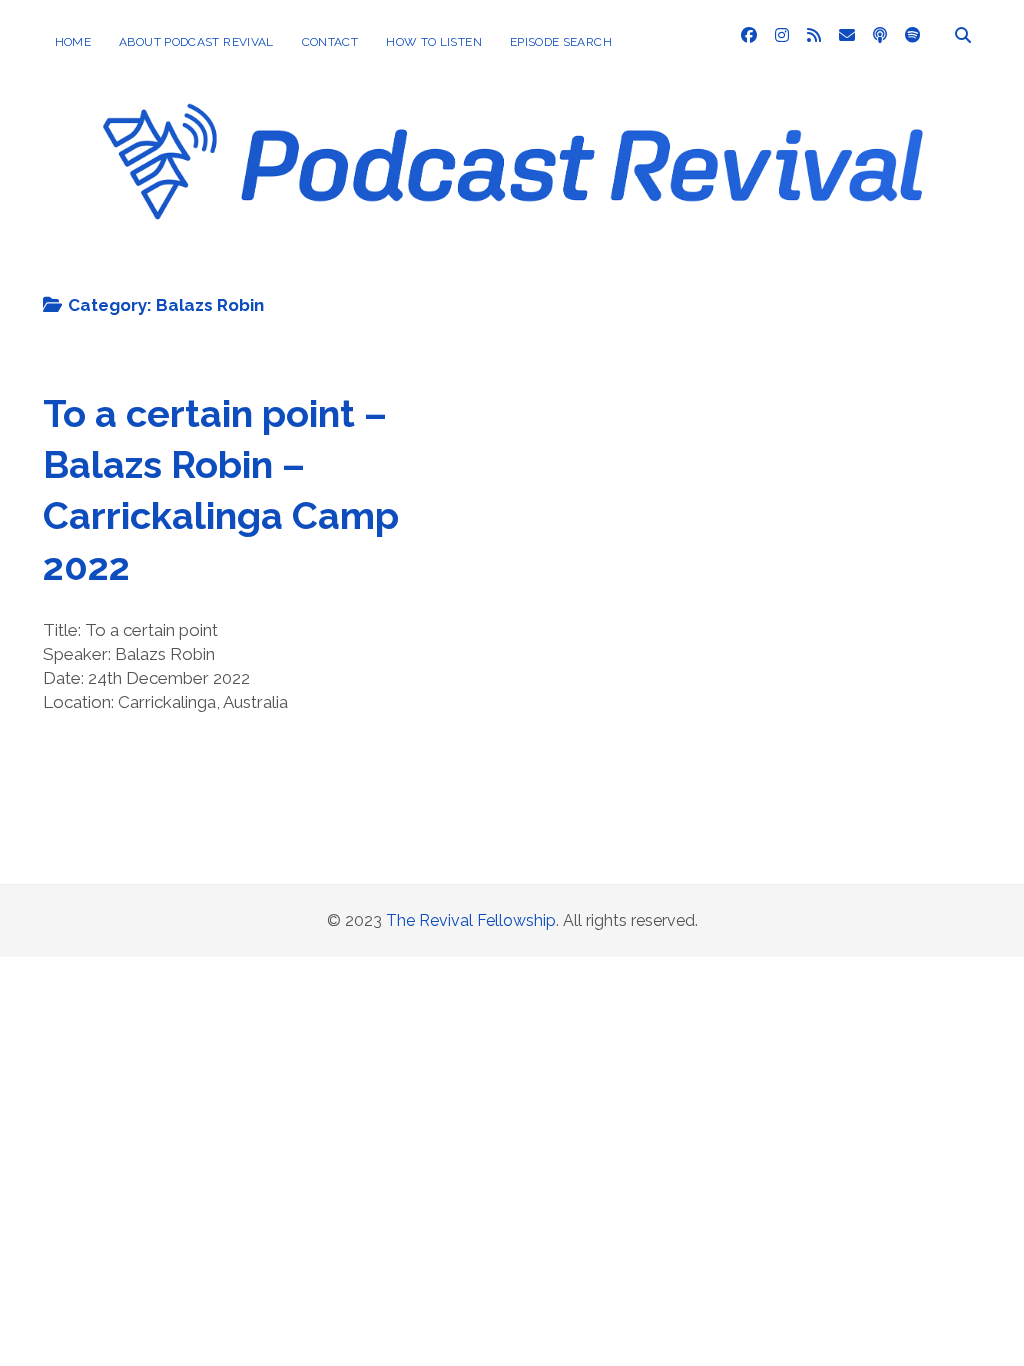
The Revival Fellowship (471, 920)
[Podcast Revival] (512, 259)
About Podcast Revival (196, 42)
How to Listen (434, 42)
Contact (330, 42)
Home (73, 42)
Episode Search (561, 42)
